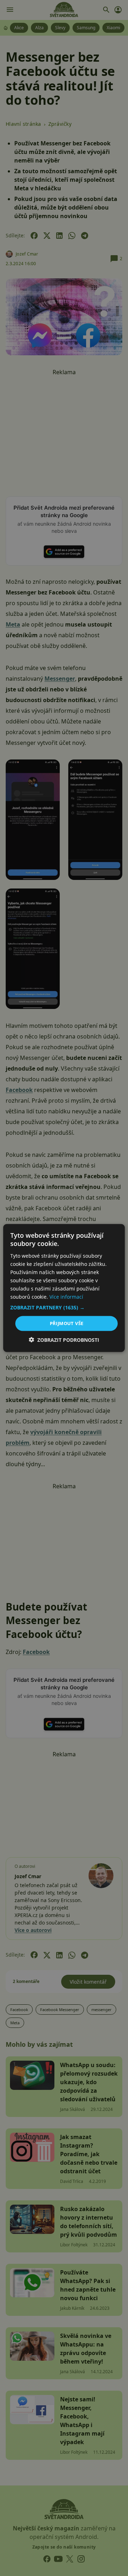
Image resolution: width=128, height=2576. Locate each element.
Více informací (66, 1297)
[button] (64, 1308)
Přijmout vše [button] (67, 1323)
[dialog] (64, 1288)
